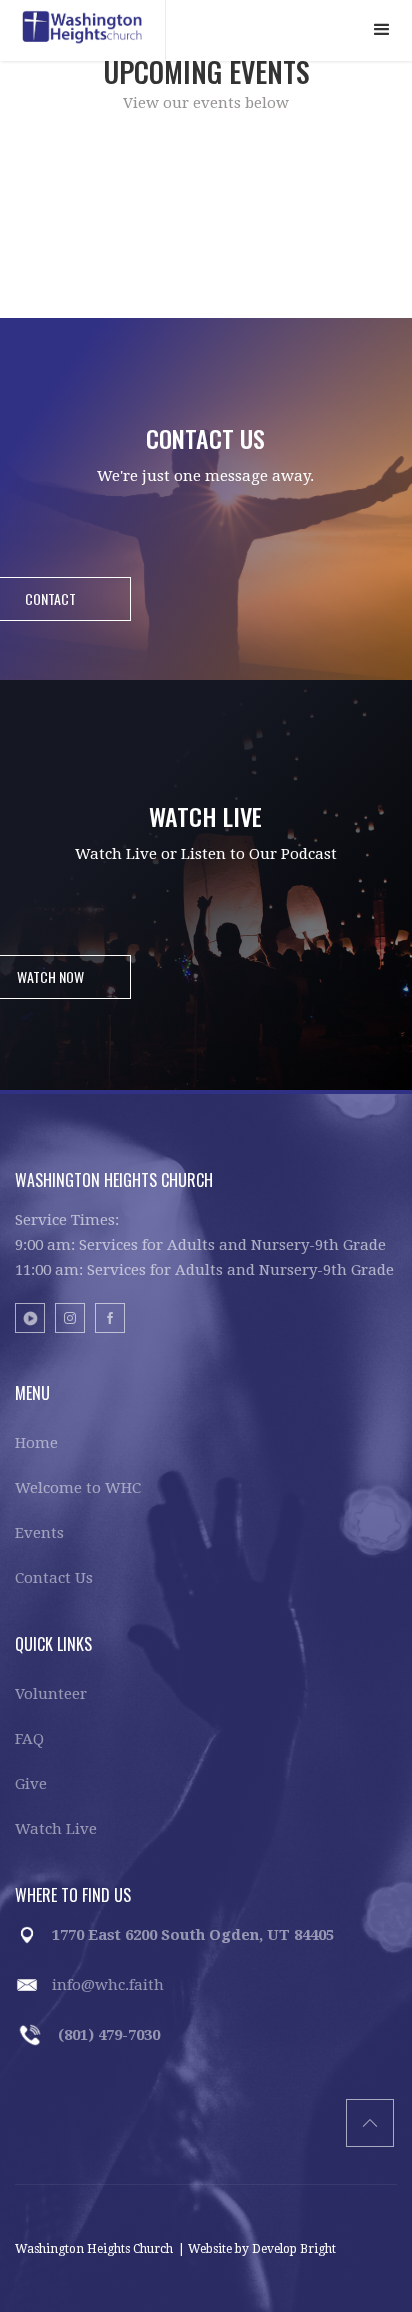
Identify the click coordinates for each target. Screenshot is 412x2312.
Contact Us (54, 1578)
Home (36, 1443)
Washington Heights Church (94, 2249)
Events (39, 1533)
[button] (382, 30)
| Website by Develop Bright (257, 2249)
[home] (83, 30)
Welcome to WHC (78, 1488)
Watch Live (56, 1829)
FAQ (29, 1739)
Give (31, 1784)
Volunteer (51, 1694)
